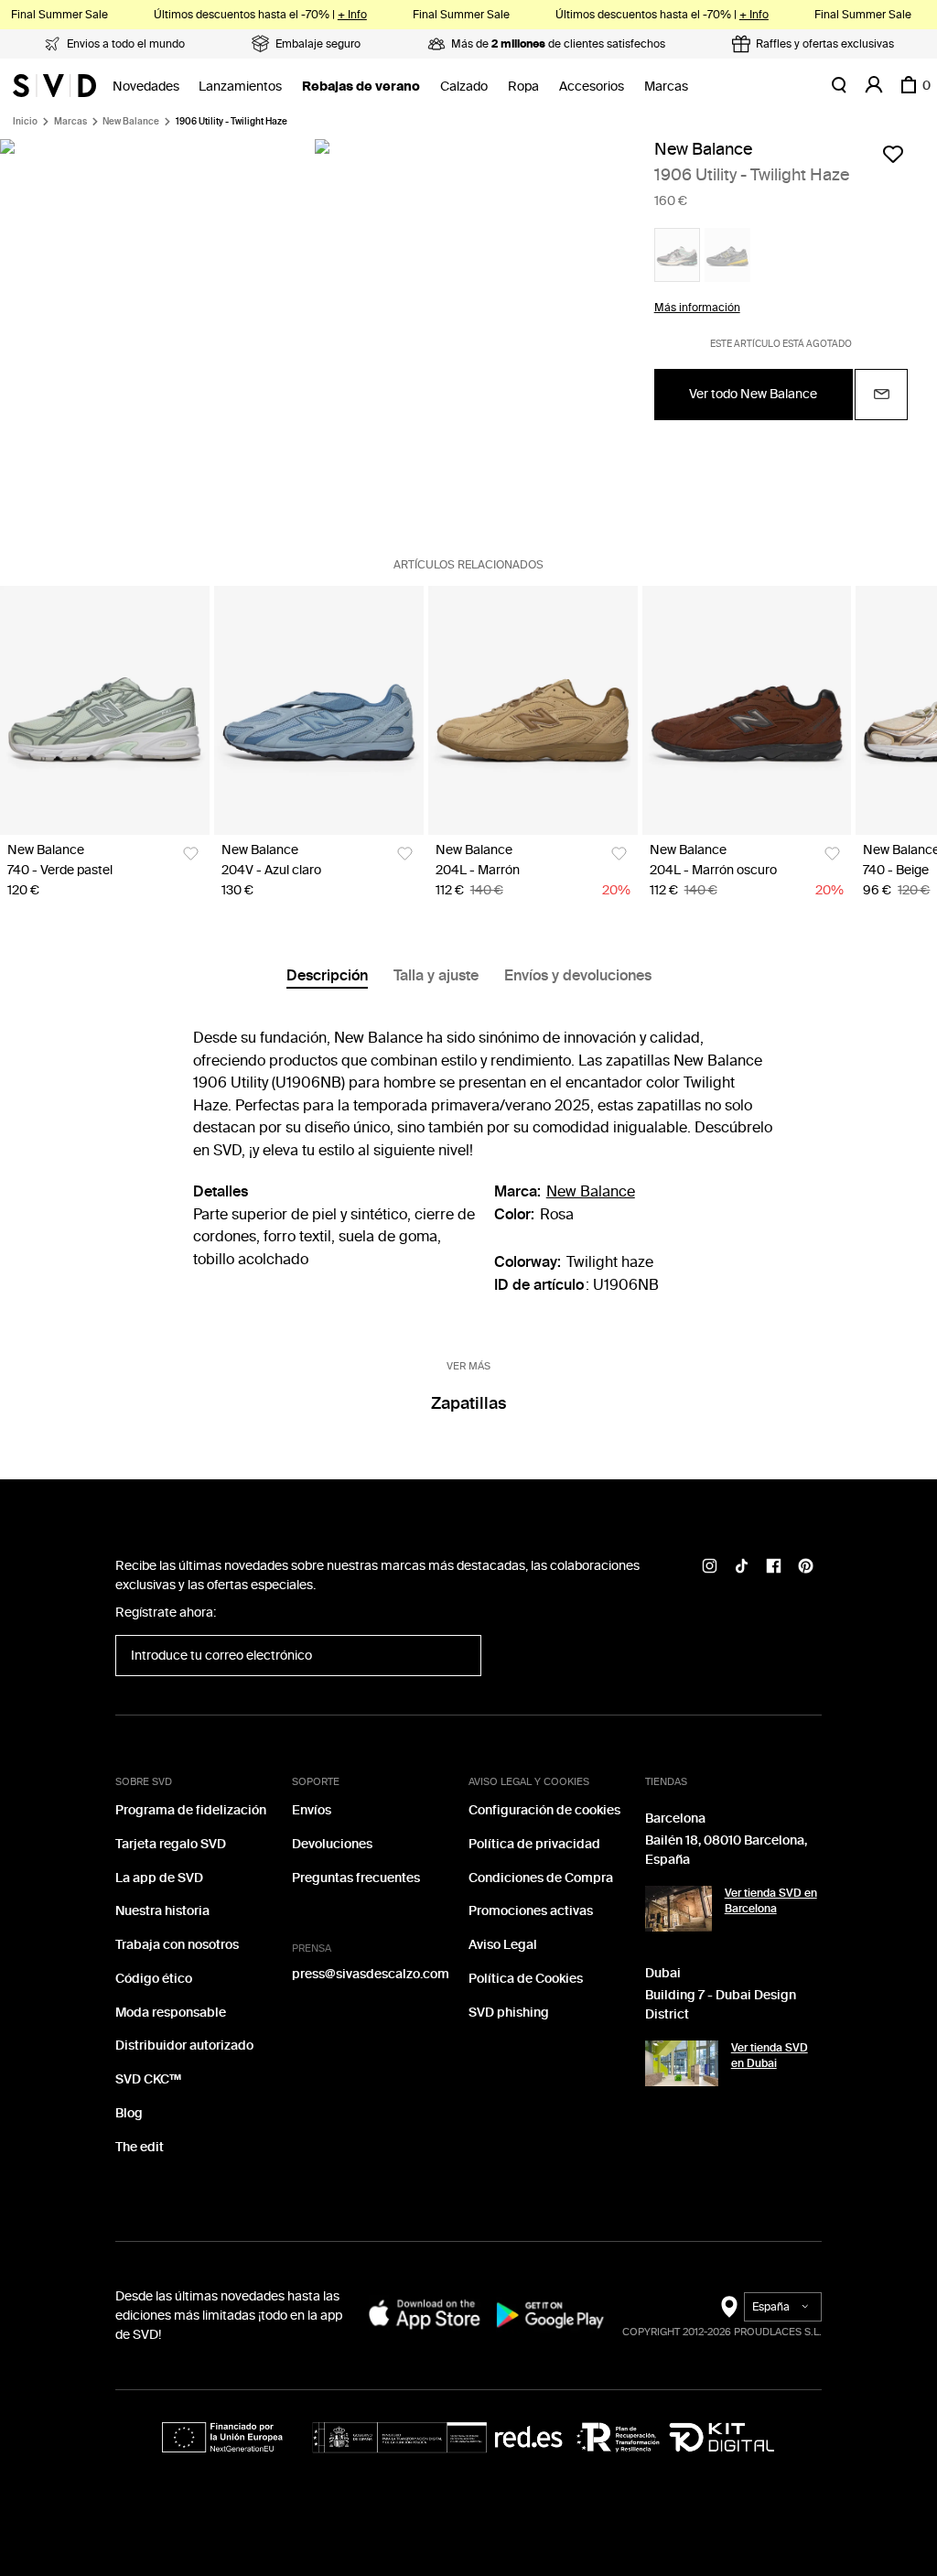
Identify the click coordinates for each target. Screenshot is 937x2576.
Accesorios (592, 87)
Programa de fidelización (191, 1810)
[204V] (319, 710)
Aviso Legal (503, 1945)
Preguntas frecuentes (356, 1878)
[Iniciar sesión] (874, 85)
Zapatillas (468, 1403)
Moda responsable (171, 2013)
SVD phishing (509, 2013)
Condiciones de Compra (541, 1878)
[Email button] (881, 395)
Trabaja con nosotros (177, 1945)
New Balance (131, 122)
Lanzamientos (240, 87)
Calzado (464, 87)
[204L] (533, 710)
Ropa (523, 87)
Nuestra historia (162, 1911)
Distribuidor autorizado (184, 2046)
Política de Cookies (526, 1979)
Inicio (25, 122)
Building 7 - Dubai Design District (721, 2005)
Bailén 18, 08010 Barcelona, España (726, 1850)
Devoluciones (332, 1844)
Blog (129, 2113)
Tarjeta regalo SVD (171, 1844)
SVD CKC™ (148, 2079)
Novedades (146, 87)
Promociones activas (531, 1911)
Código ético (154, 1979)
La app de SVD (159, 1878)
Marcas (666, 87)
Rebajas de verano (361, 87)
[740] (105, 710)
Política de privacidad (534, 1844)
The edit (140, 2147)
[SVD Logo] (54, 85)
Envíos (312, 1810)
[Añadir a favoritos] (893, 154)
